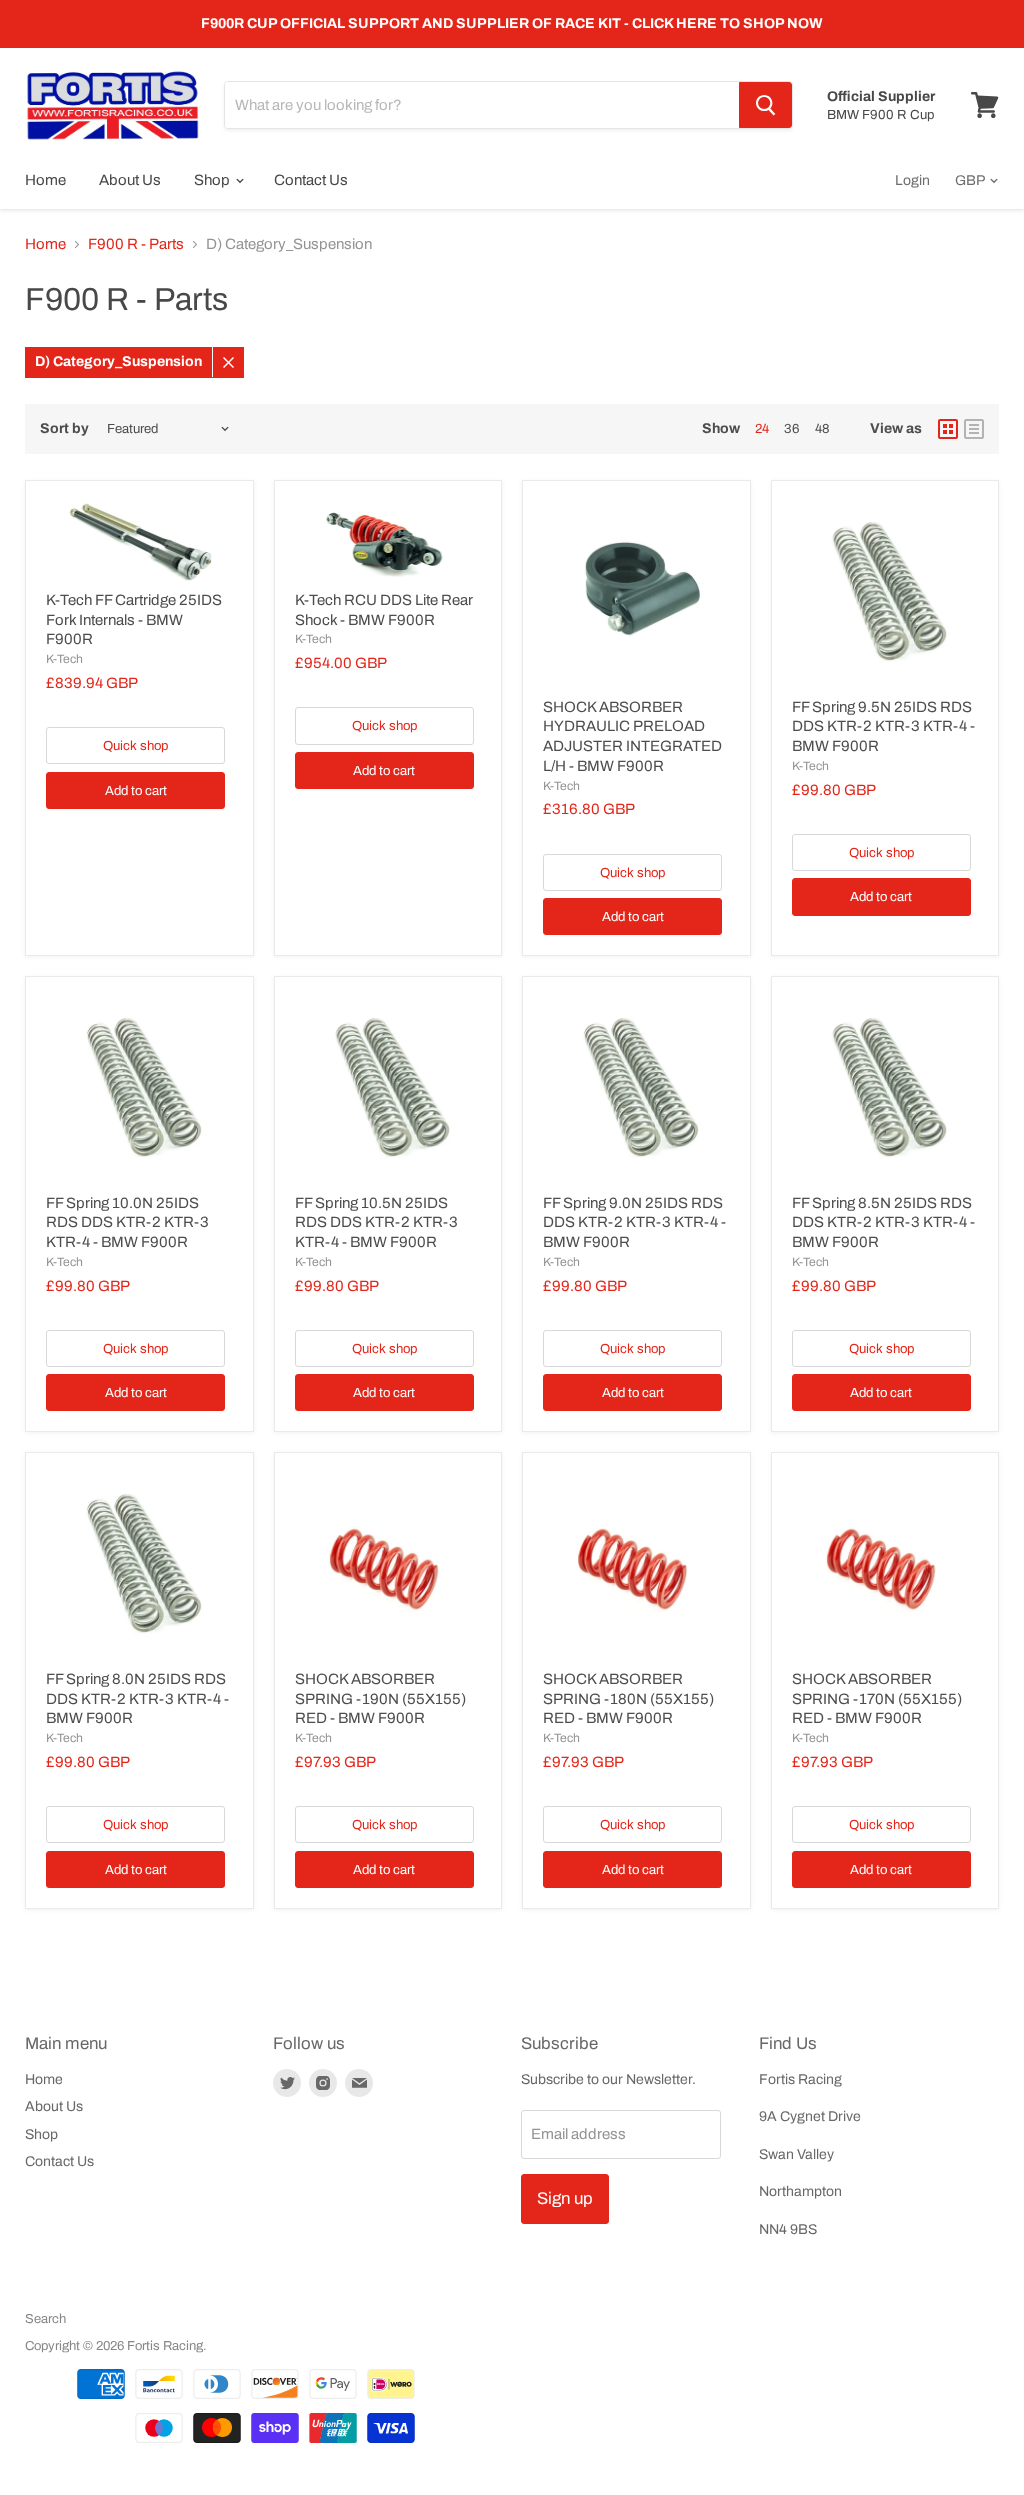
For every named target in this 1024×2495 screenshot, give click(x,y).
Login (912, 180)
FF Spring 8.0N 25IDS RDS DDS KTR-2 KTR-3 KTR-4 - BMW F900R (137, 1698)
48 (822, 428)
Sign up (565, 2198)
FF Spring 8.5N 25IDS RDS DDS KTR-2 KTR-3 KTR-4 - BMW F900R (883, 1222)
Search (45, 2319)
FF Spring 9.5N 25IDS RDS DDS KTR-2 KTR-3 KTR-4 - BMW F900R (883, 726)
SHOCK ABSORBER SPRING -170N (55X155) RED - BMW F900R (877, 1698)
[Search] (765, 105)
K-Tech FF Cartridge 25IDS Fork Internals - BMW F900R (134, 619)
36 (792, 428)
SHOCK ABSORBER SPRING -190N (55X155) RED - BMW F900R (380, 1698)
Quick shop (135, 745)
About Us (130, 180)
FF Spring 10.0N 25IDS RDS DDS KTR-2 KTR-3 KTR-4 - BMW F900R (127, 1222)
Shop (213, 180)
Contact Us (311, 180)
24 (762, 428)
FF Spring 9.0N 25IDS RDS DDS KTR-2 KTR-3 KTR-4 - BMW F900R (634, 1222)
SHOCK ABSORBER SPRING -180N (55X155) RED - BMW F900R (628, 1698)
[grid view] (948, 429)
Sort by (64, 428)
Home (45, 180)
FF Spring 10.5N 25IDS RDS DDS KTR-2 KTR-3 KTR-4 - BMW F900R (376, 1222)
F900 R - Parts (136, 244)
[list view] (974, 429)
